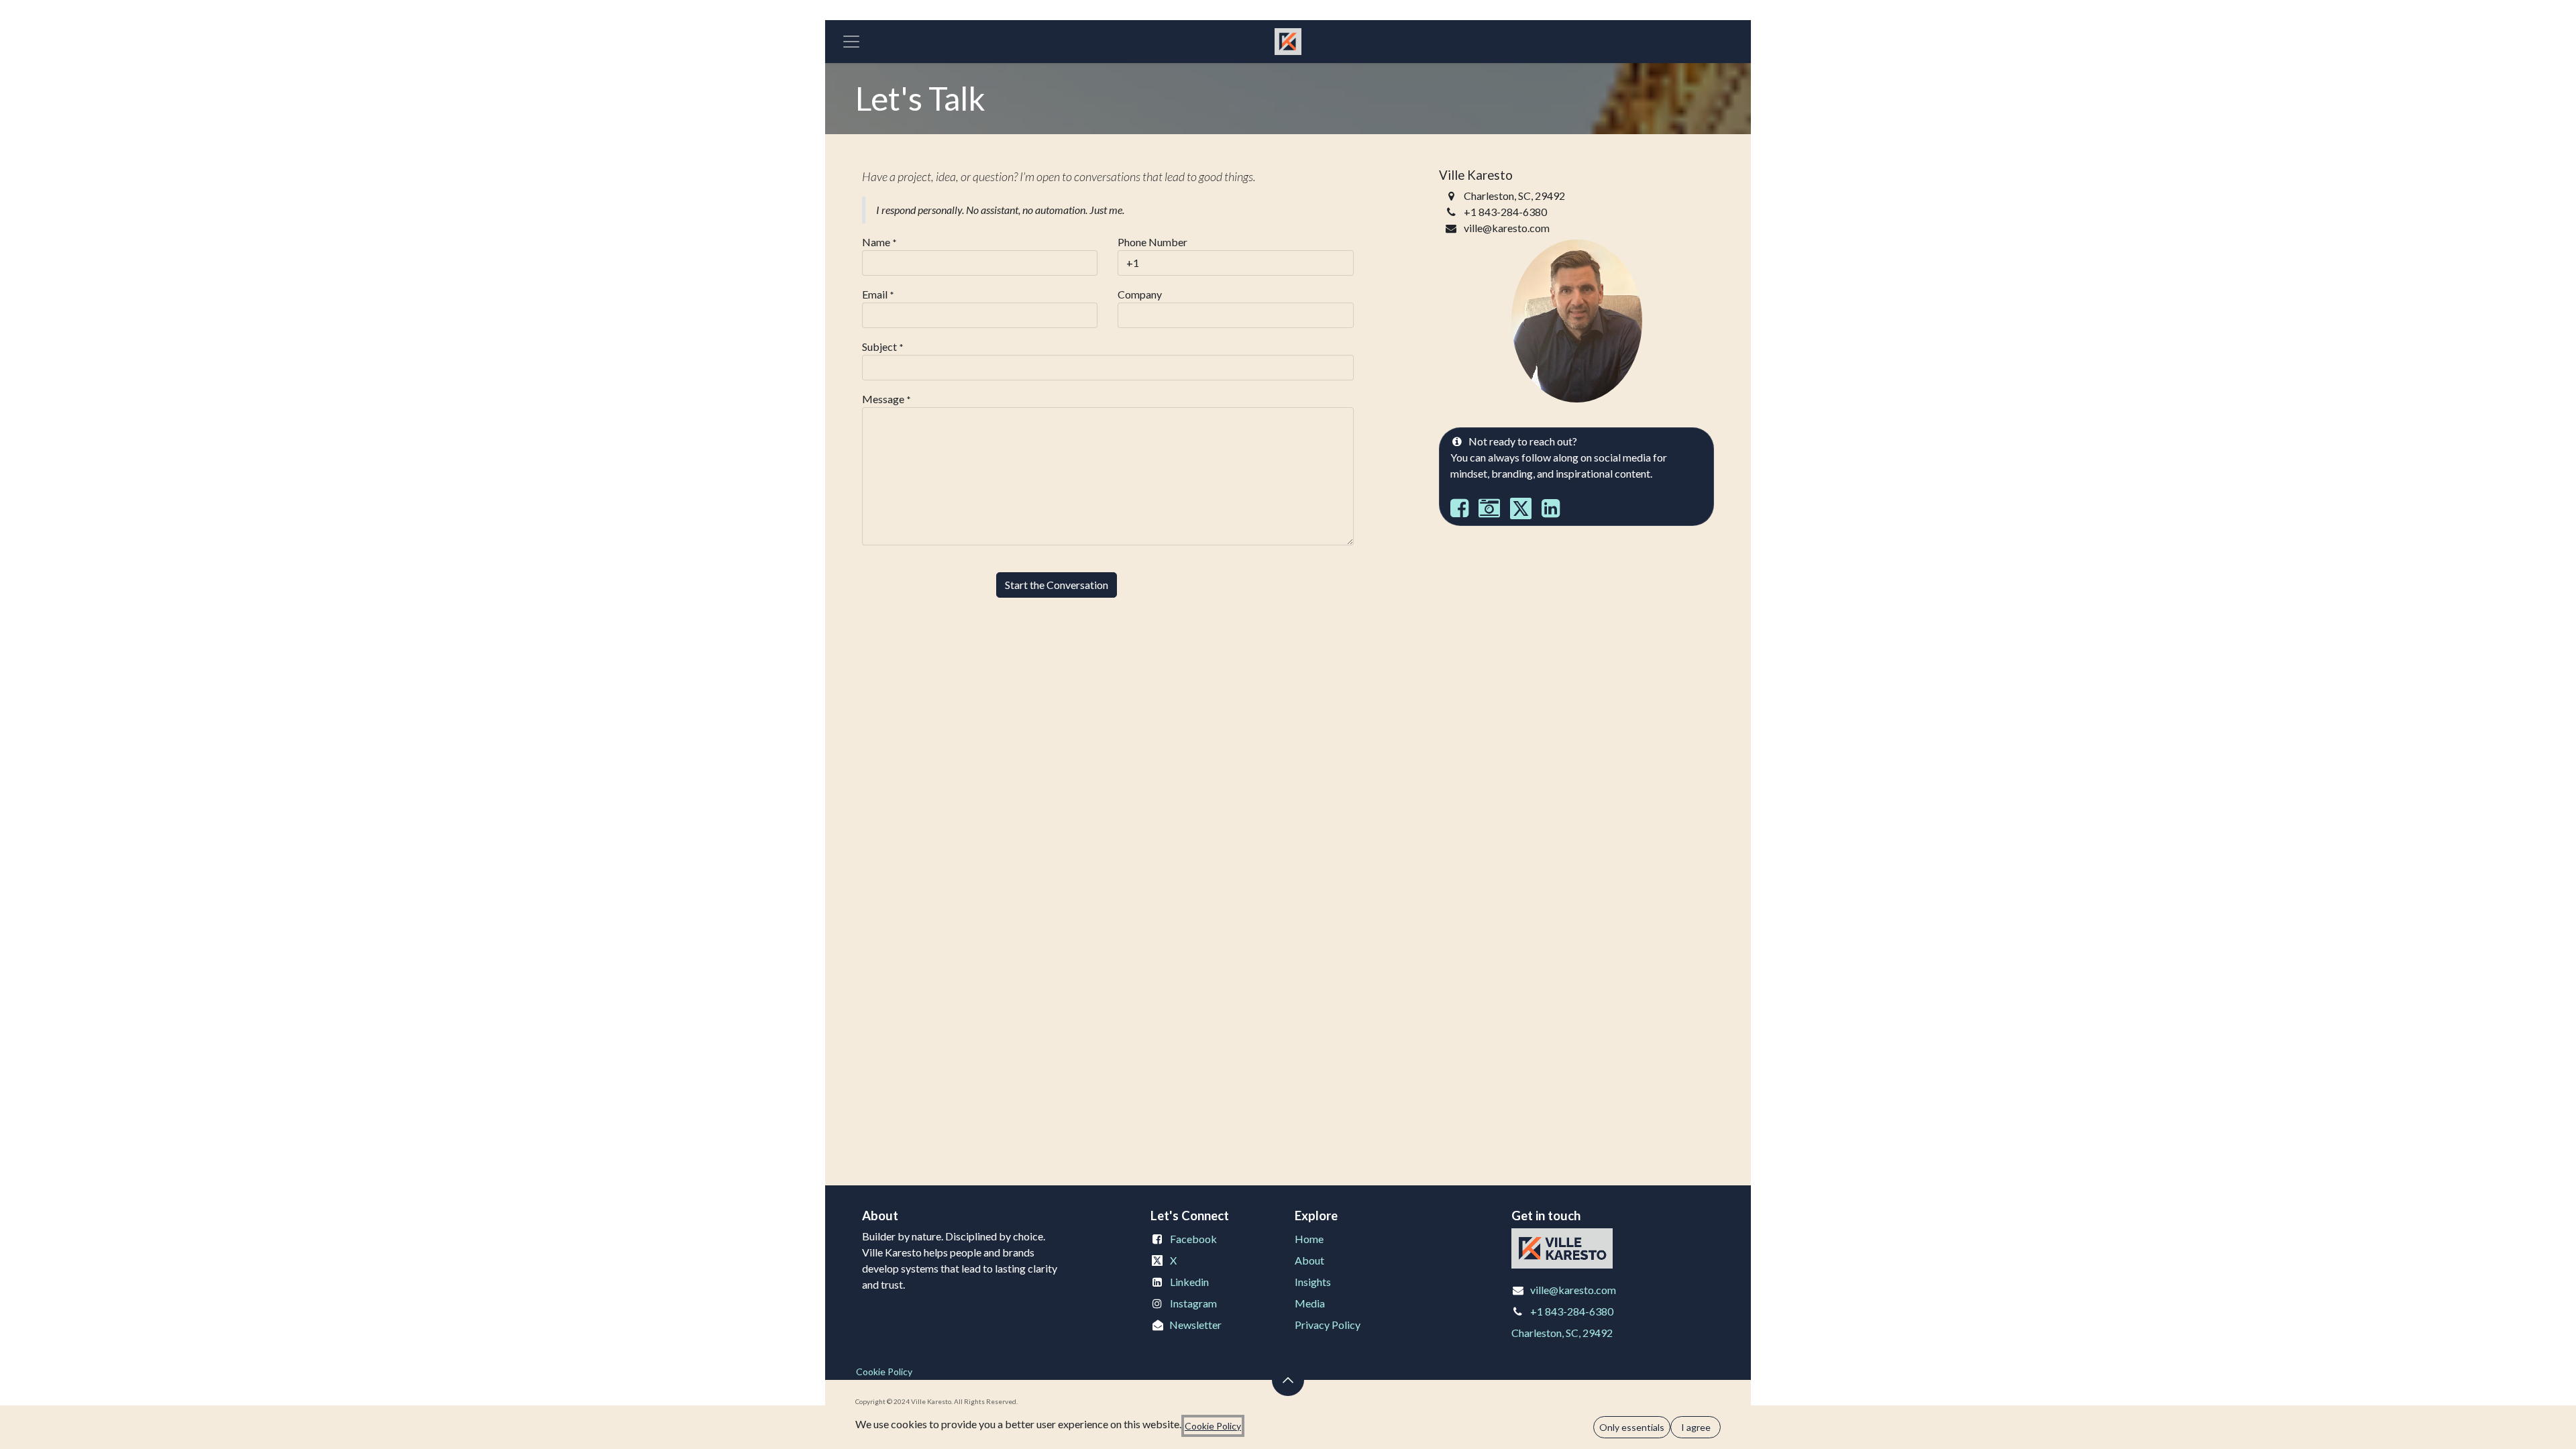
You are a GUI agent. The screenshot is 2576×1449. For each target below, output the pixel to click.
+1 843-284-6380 (1572, 1311)
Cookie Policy (884, 1372)
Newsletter (1195, 1325)
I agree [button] (1696, 1427)
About (1309, 1260)
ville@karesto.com (1573, 1290)
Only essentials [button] (1632, 1427)
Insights (1313, 1282)
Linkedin (1189, 1282)
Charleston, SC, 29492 (1562, 1333)
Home (1309, 1239)
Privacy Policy (1328, 1325)
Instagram (1193, 1303)
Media (1310, 1303)
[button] (1288, 1380)
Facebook (1193, 1239)
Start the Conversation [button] (1057, 585)
